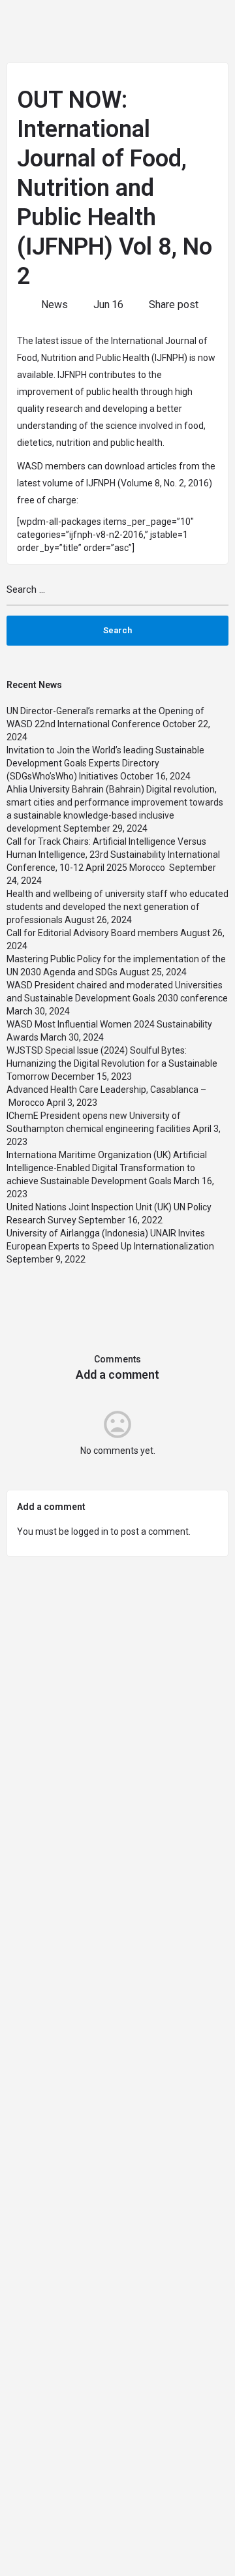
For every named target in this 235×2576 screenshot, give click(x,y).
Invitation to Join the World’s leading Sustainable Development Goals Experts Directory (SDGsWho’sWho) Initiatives (105, 763)
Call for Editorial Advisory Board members (92, 933)
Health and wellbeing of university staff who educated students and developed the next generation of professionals (117, 907)
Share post (174, 305)
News (55, 305)
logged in (90, 1531)
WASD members (51, 466)
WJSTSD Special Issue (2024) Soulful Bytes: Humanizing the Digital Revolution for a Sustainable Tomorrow (112, 1063)
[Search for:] (117, 595)
